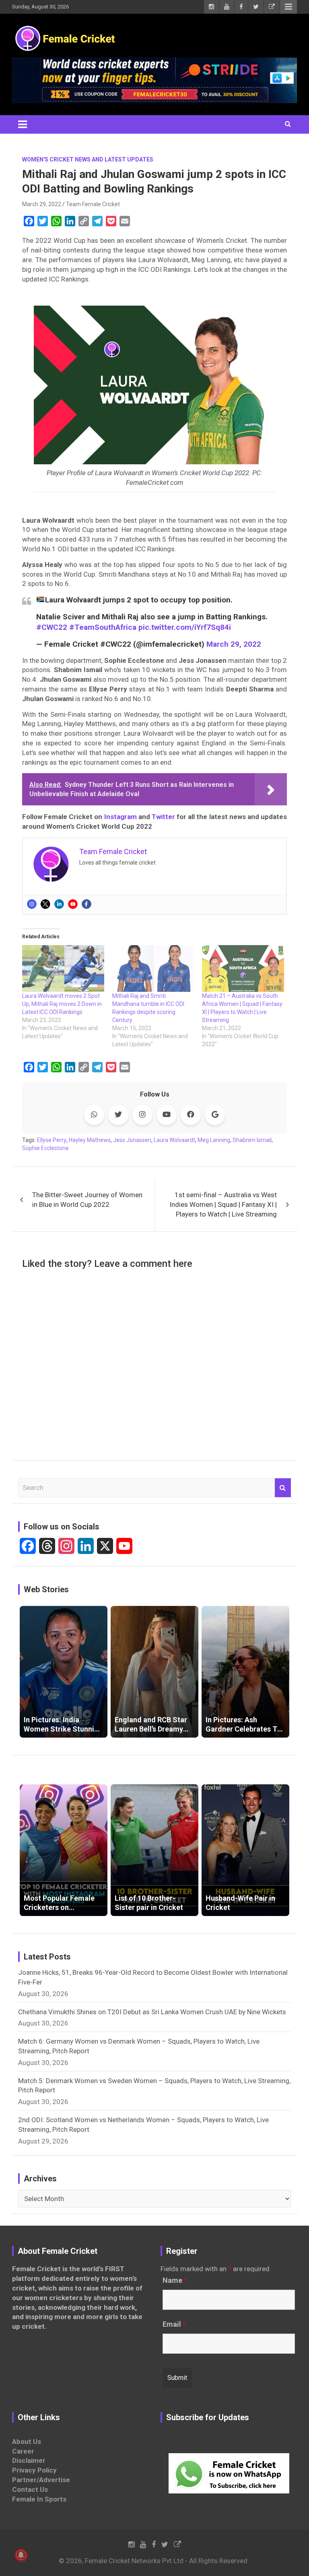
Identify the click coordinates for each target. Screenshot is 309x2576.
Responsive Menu (288, 7)
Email (174, 2324)
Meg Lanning (214, 1140)
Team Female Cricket (93, 204)
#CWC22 (52, 627)
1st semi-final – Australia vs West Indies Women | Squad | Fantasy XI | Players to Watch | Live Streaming (223, 1204)
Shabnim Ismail (252, 1140)
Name (175, 2280)
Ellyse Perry (52, 1140)
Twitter (163, 817)
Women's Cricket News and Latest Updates (88, 159)
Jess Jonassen (132, 1140)
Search (283, 1488)
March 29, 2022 (42, 204)
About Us (27, 2442)
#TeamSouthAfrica (103, 627)
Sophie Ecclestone (45, 1148)
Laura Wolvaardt (174, 1140)
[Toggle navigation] (23, 124)
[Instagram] (32, 904)
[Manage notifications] (21, 2555)
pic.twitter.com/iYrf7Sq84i (185, 627)
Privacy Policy (34, 2470)
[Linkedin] (59, 904)
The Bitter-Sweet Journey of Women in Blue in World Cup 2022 (87, 1200)
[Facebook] (87, 904)
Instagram (121, 817)
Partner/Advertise (41, 2480)
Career (23, 2451)
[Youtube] (73, 904)
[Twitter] (45, 904)
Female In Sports (39, 2499)
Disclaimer (29, 2460)
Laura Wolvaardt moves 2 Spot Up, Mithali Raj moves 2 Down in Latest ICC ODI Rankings (62, 1004)
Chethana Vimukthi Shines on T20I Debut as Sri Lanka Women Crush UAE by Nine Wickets (152, 2012)
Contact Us (30, 2489)
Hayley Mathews (90, 1140)
